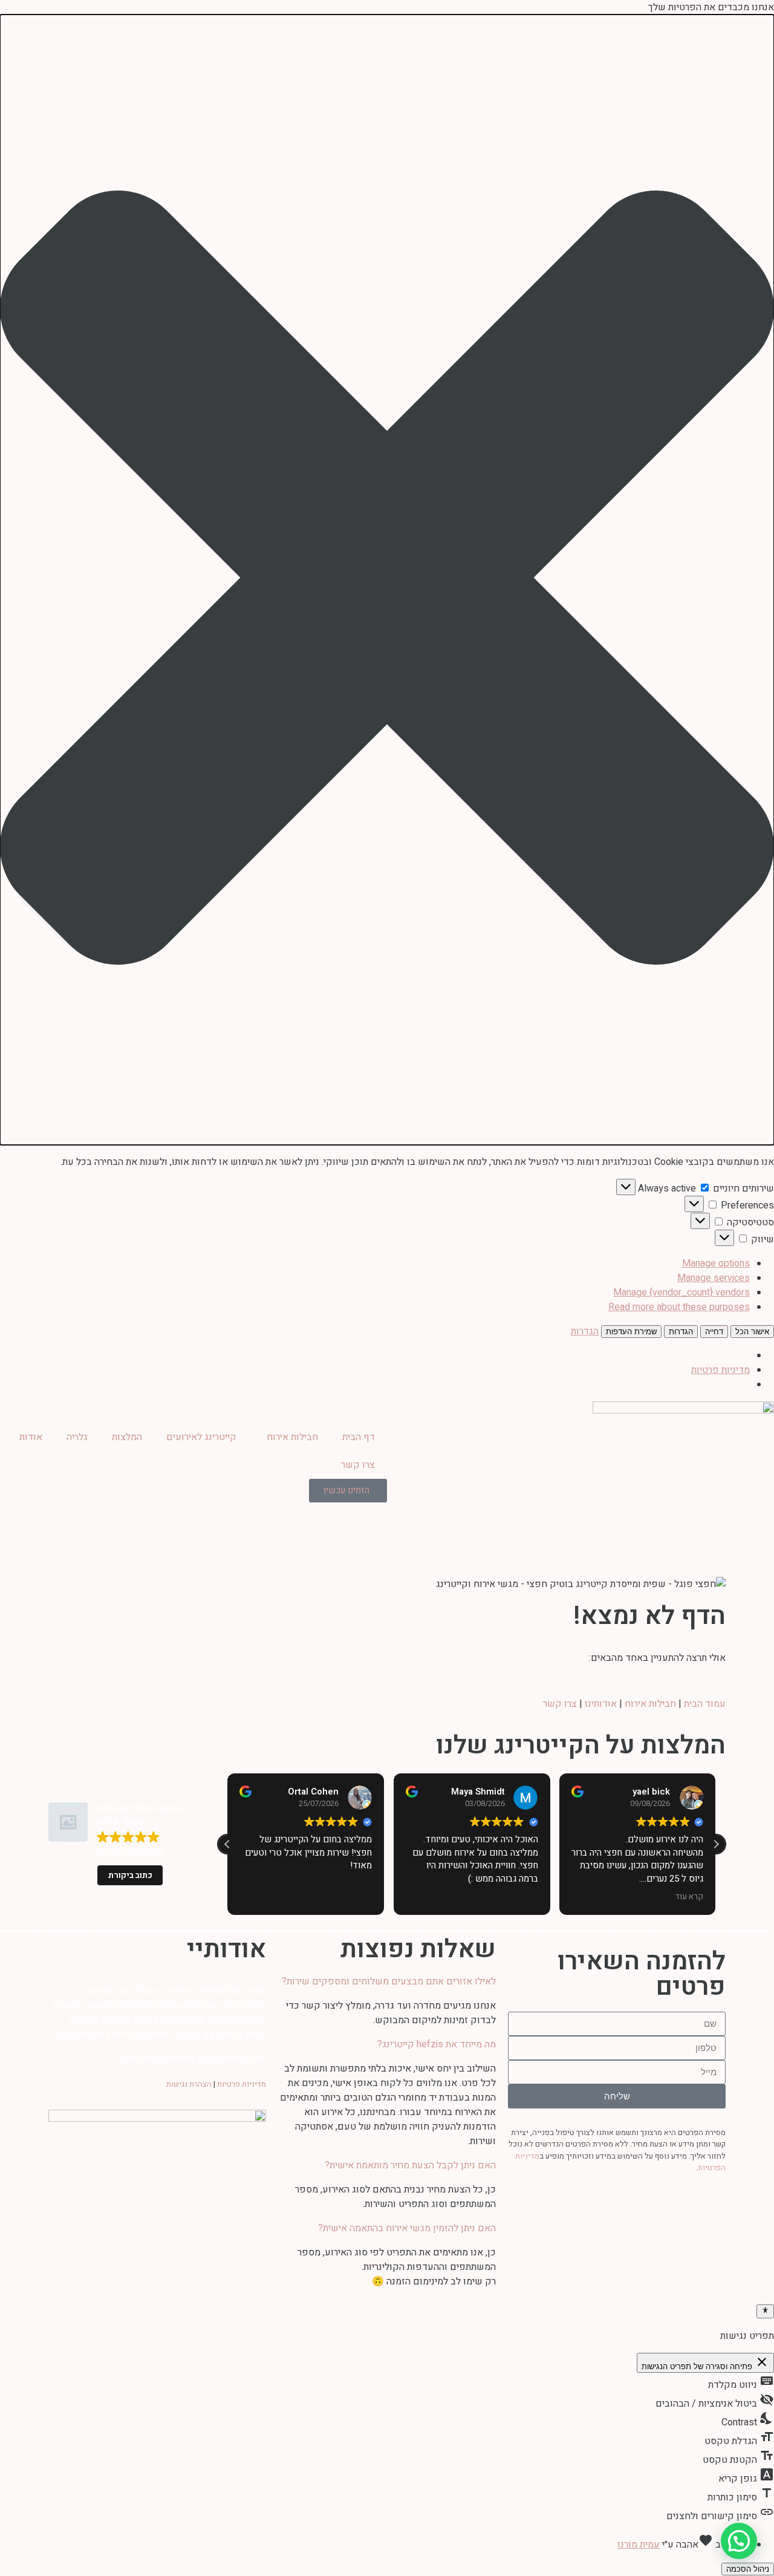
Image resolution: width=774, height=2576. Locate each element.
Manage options (716, 1264)
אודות (31, 1437)
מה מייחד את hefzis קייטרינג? (437, 2044)
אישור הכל (752, 1332)
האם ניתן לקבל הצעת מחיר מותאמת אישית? (410, 2165)
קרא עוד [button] (690, 1897)
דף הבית (359, 1437)
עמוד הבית (705, 1704)
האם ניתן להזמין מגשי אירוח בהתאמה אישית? (407, 2228)
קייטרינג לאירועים (201, 1437)
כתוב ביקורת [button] (130, 1875)
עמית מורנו (639, 2545)
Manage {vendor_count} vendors (681, 1293)
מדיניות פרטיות (720, 1370)
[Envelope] (580, 2209)
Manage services (714, 1278)
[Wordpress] (536, 2209)
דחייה (714, 1332)
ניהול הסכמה (748, 2569)
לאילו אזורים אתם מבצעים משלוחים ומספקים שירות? (389, 1981)
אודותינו (601, 1704)
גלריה (77, 1437)
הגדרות (681, 1332)
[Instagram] (667, 2209)
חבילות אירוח (292, 1437)
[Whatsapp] (623, 2209)
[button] (387, 580)
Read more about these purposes (679, 1307)
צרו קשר (358, 1465)
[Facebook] (711, 2209)
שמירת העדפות (631, 1332)
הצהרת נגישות (189, 2084)
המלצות (127, 1437)
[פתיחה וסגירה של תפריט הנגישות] (765, 2311)
